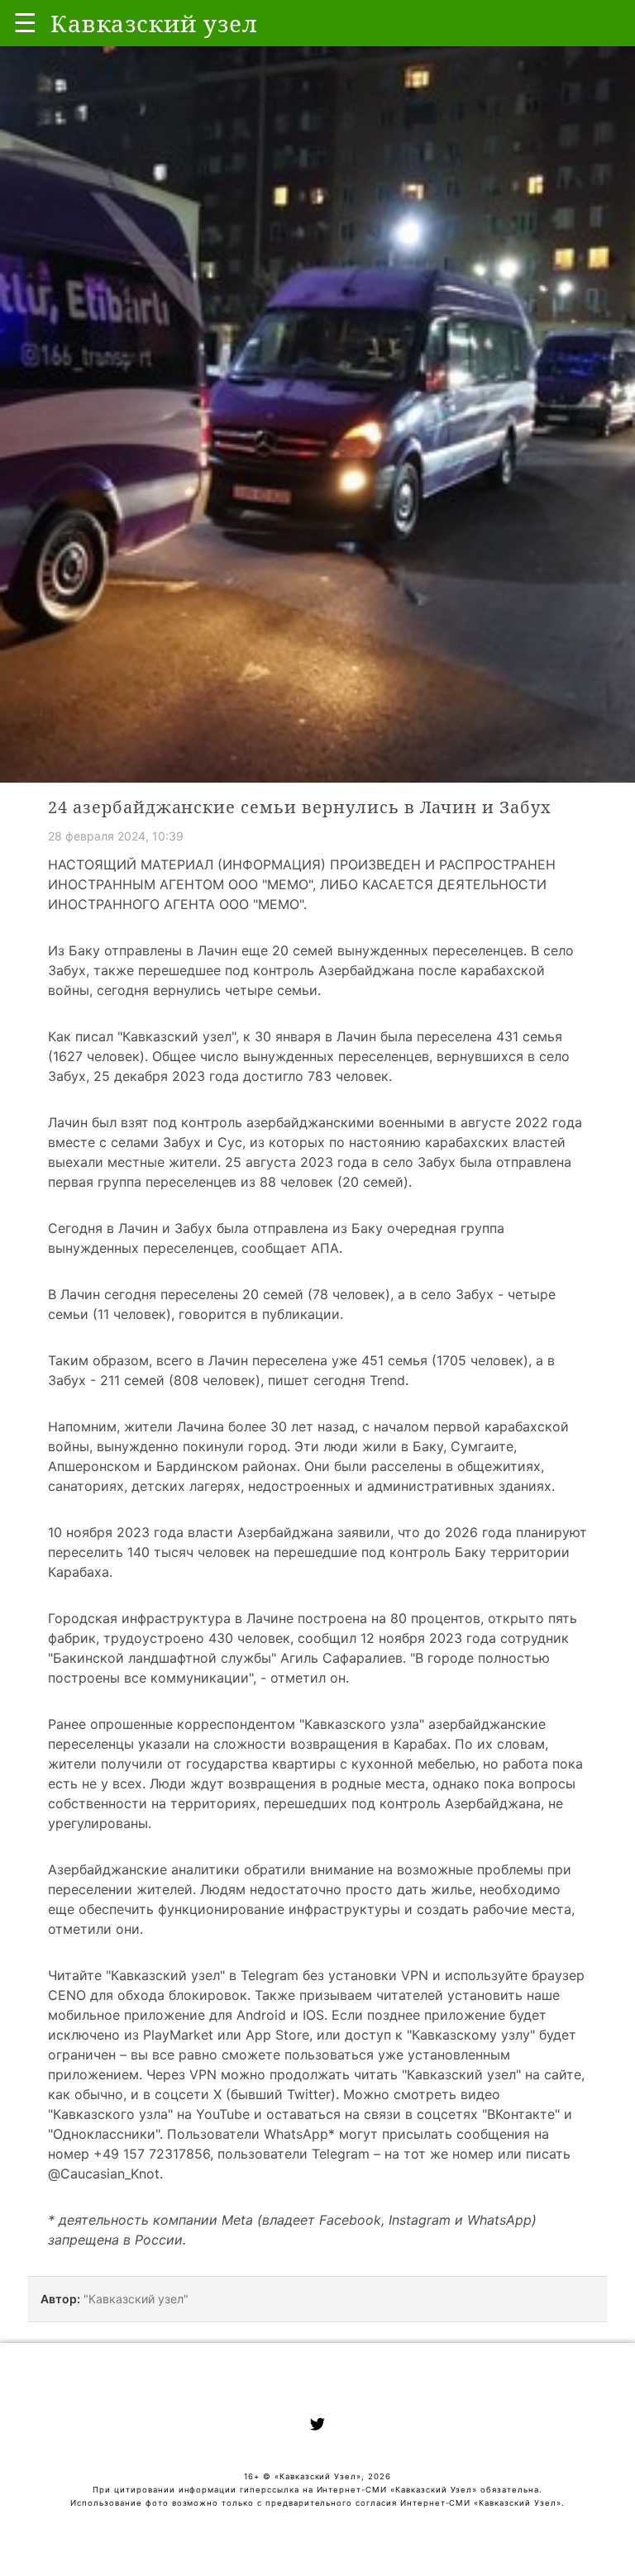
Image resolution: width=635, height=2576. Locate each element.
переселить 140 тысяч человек (149, 1552)
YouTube (223, 2114)
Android (261, 2015)
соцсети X (188, 2094)
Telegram (270, 1975)
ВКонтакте (521, 2114)
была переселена (436, 1036)
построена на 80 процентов (389, 1618)
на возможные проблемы (461, 1869)
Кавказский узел (177, 1036)
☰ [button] (25, 23)
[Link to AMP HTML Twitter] (317, 2426)
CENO (67, 1995)
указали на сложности (212, 1744)
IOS (313, 2015)
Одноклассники (104, 2134)
